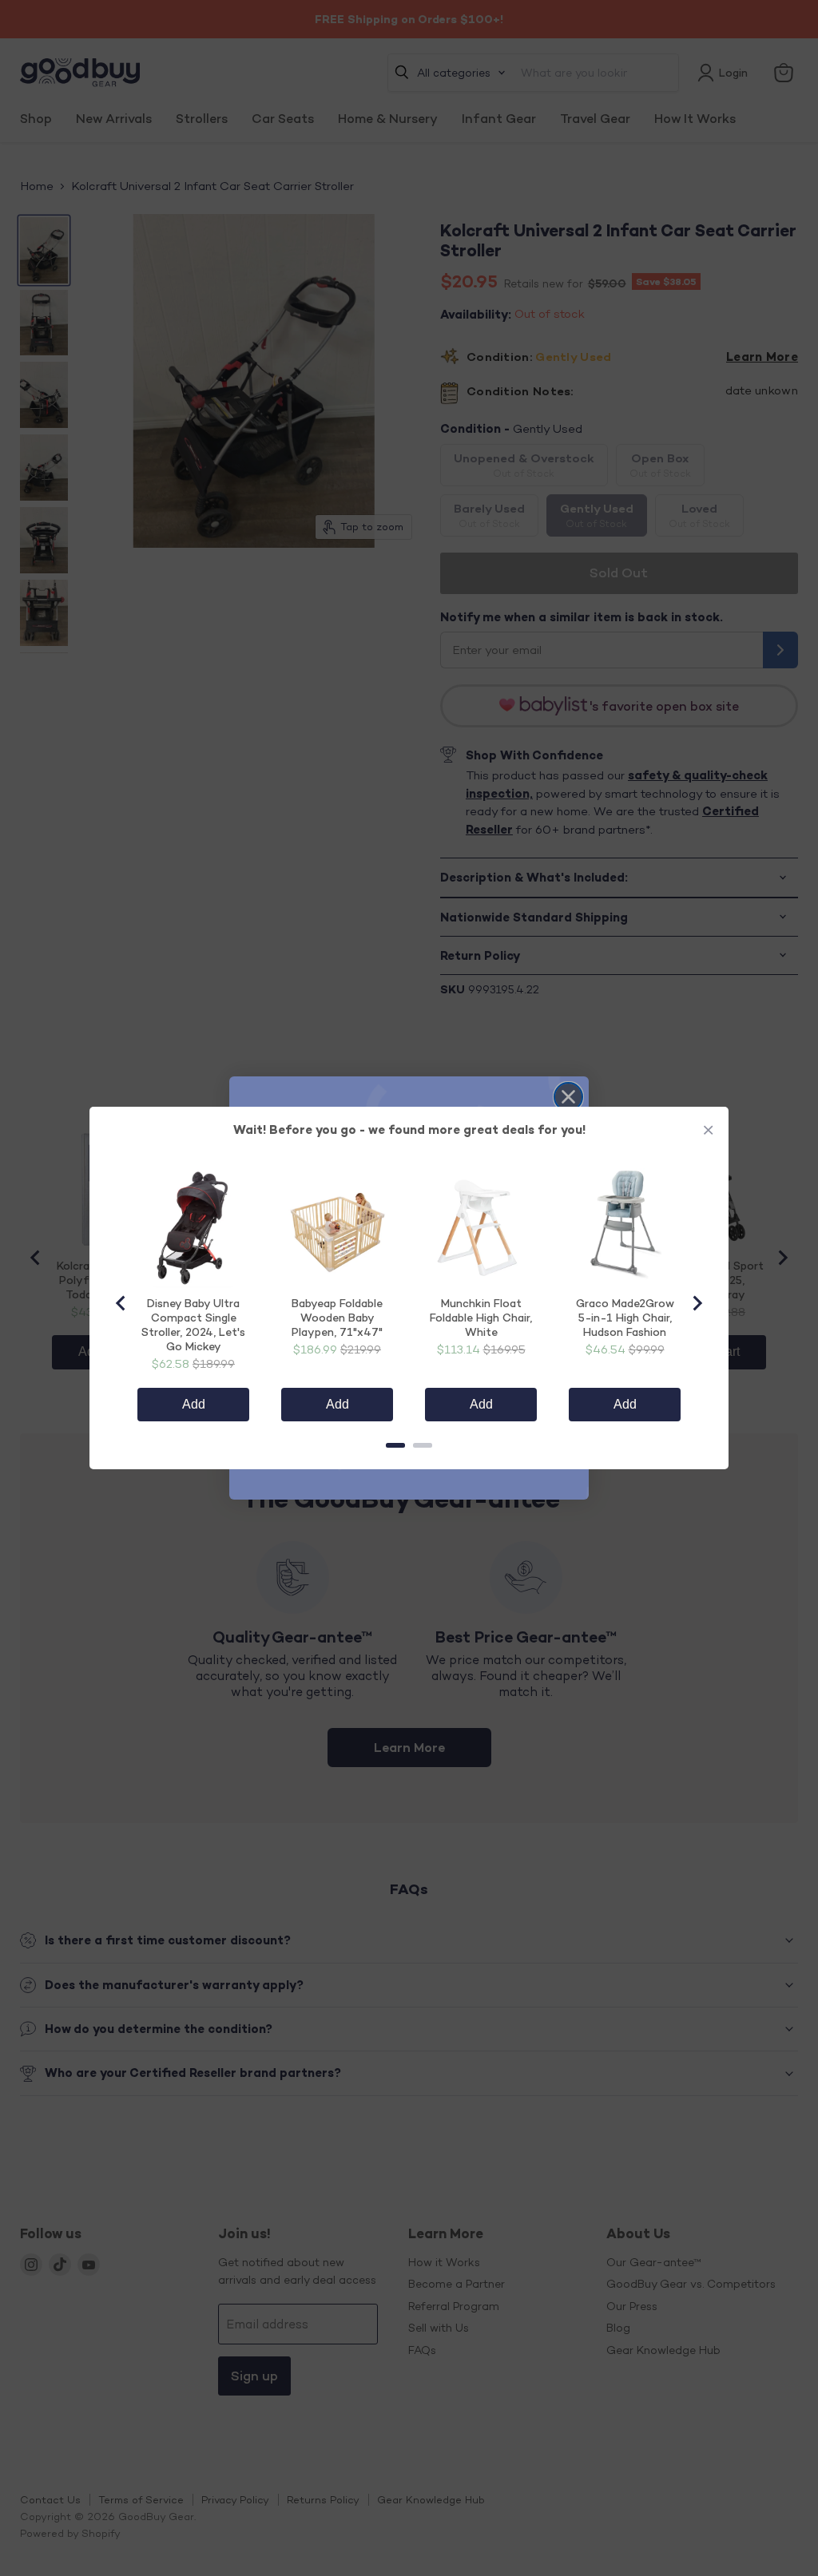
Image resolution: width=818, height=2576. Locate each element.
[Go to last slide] (121, 1303)
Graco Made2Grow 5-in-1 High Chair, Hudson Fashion (625, 1317)
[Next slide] (697, 1303)
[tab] (395, 1445)
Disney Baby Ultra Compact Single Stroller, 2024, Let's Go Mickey (193, 1324)
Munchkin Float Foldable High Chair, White (481, 1317)
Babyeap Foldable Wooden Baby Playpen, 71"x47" (337, 1317)
